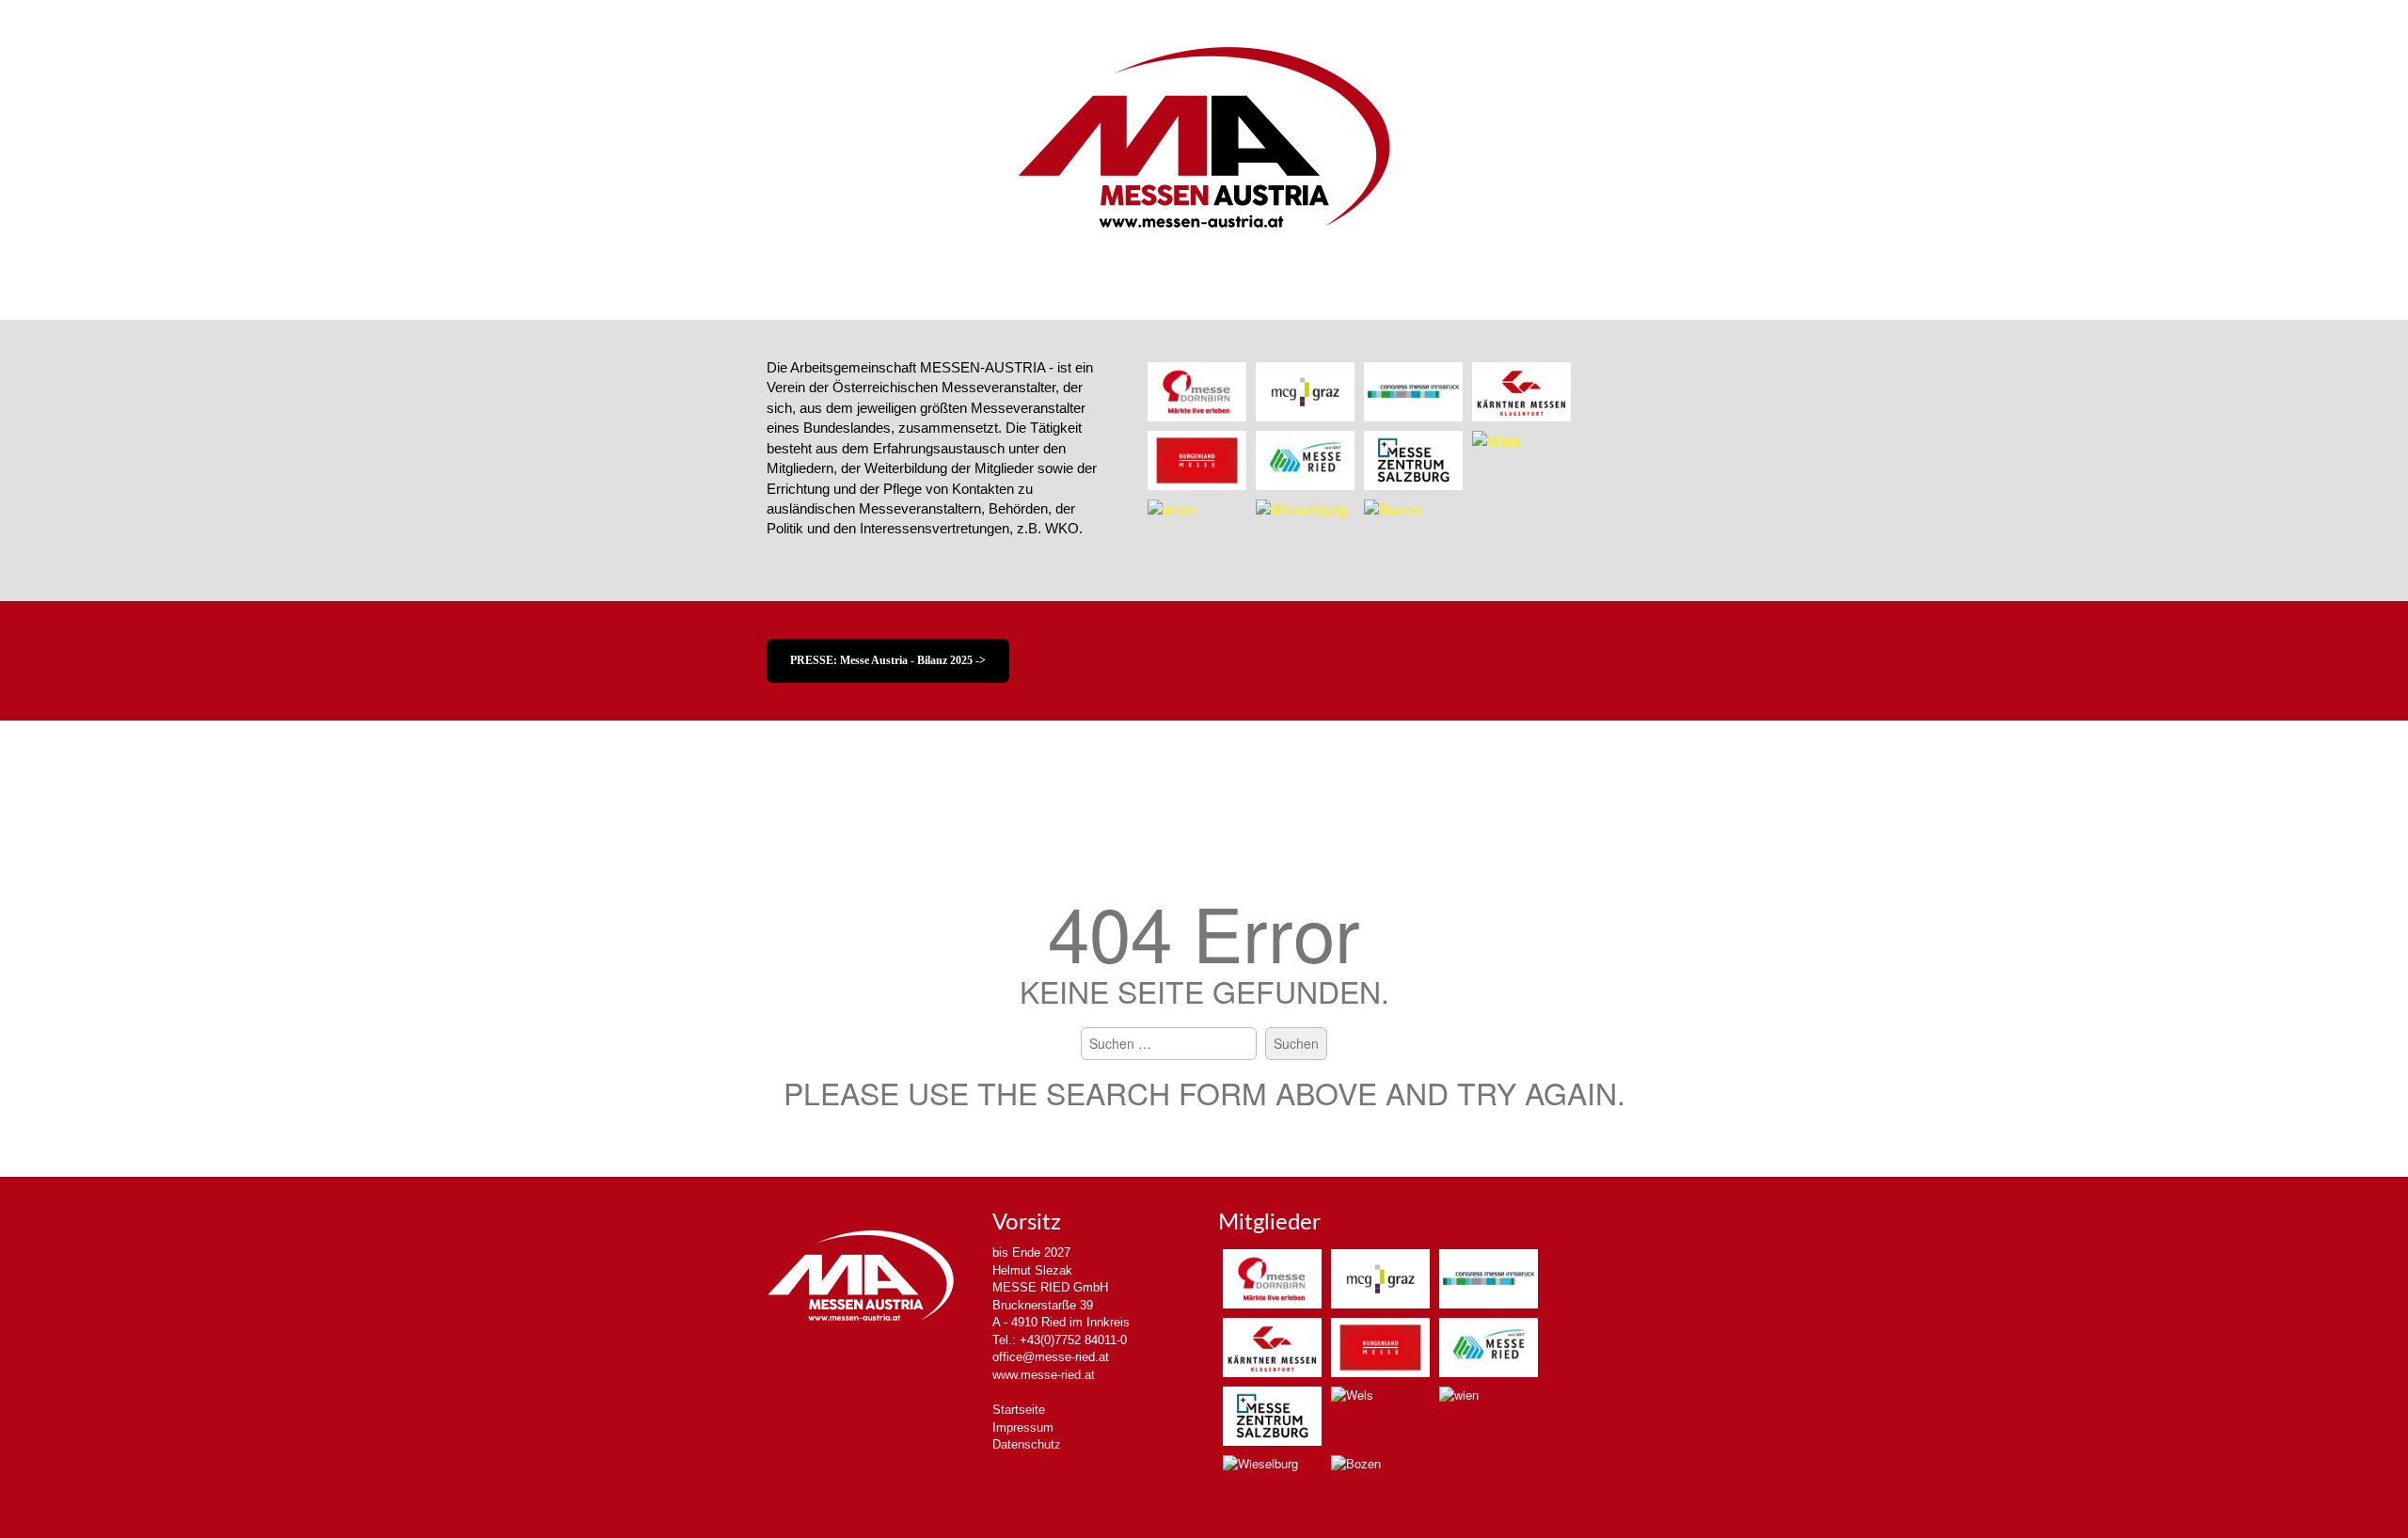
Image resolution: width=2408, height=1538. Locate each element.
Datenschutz (1027, 1444)
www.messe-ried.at (1044, 1375)
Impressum (1023, 1427)
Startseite (1019, 1410)
